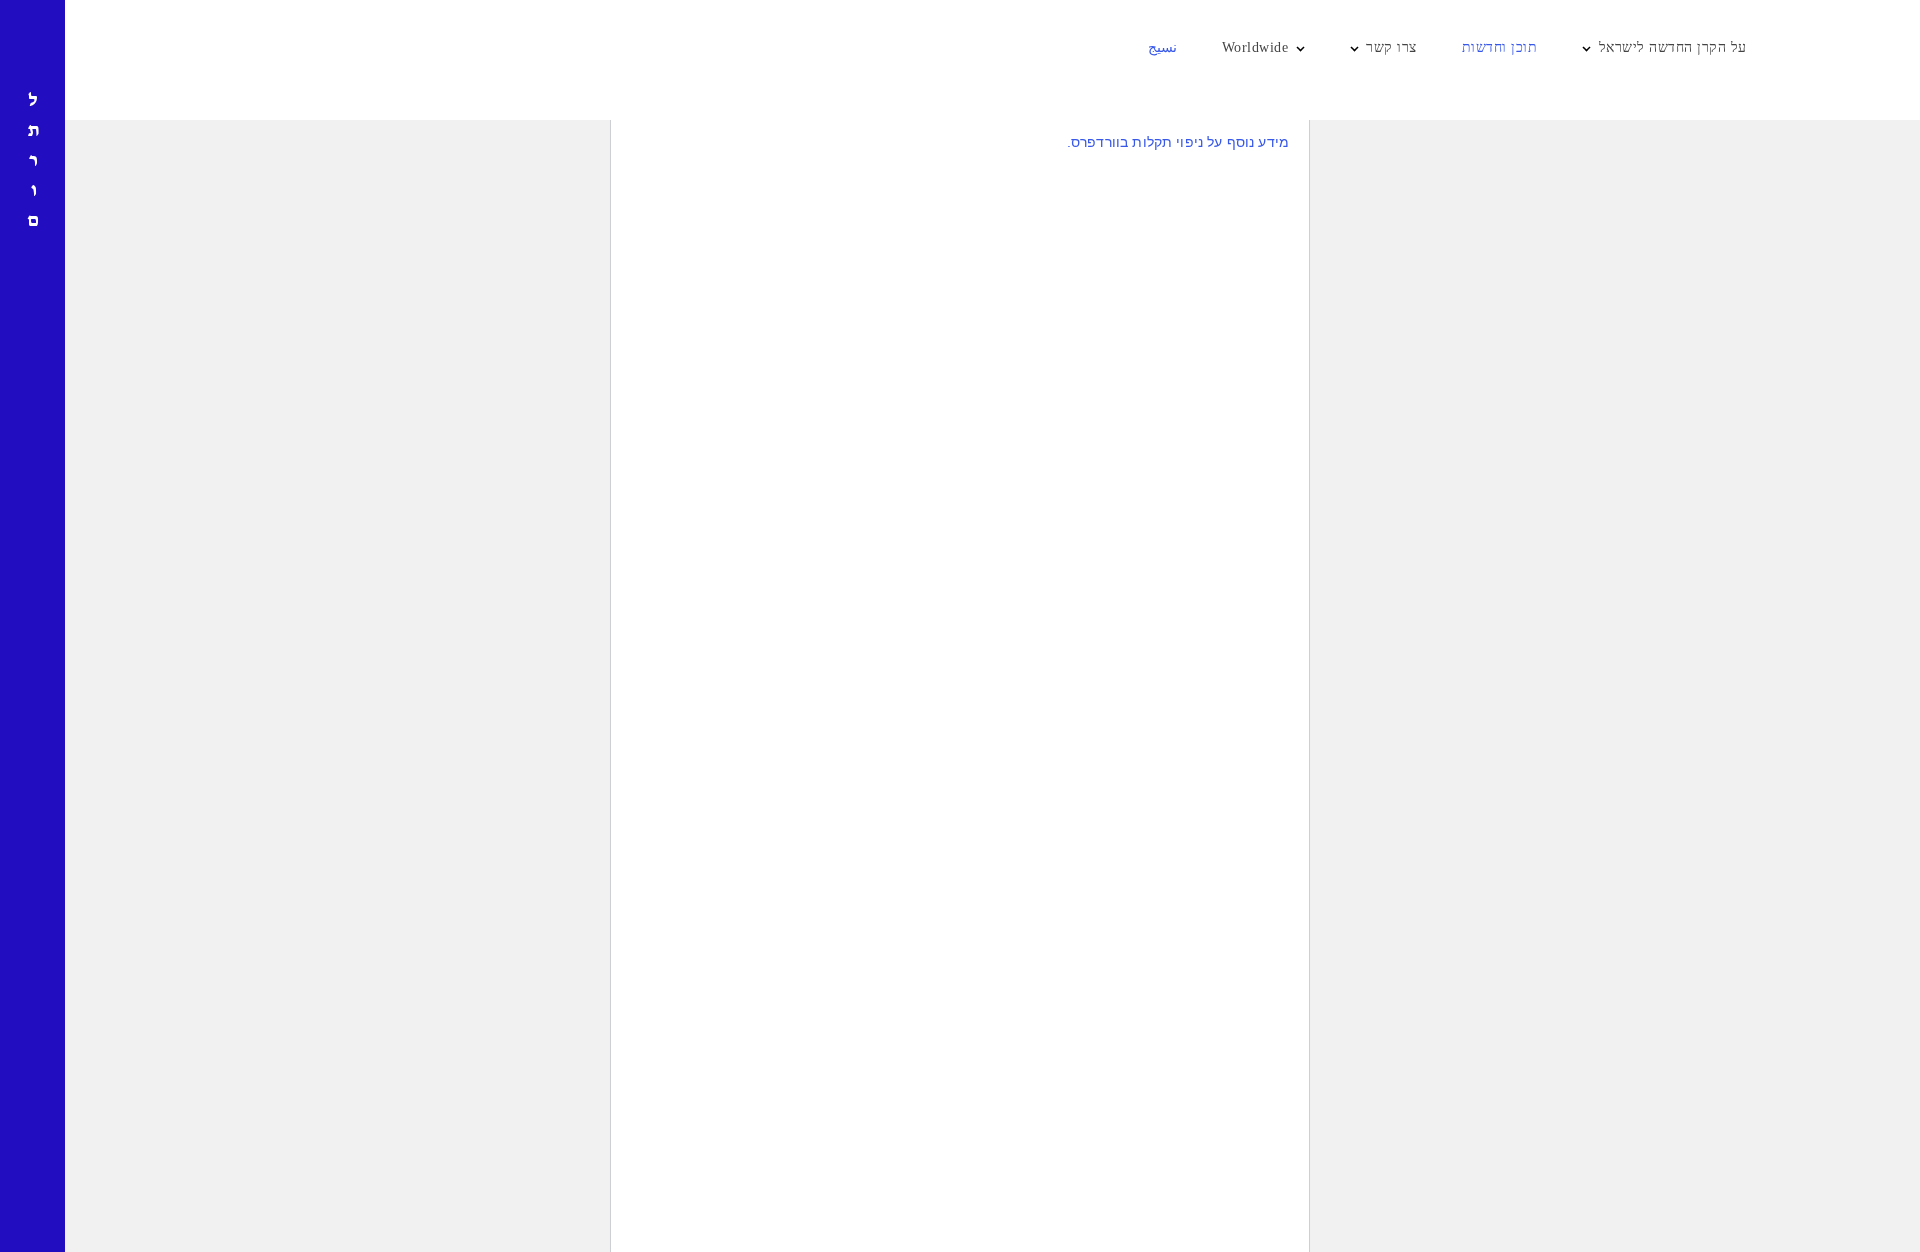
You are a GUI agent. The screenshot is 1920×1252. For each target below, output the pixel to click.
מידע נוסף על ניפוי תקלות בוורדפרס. (1178, 142)
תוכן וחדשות (1500, 47)
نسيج (1162, 47)
